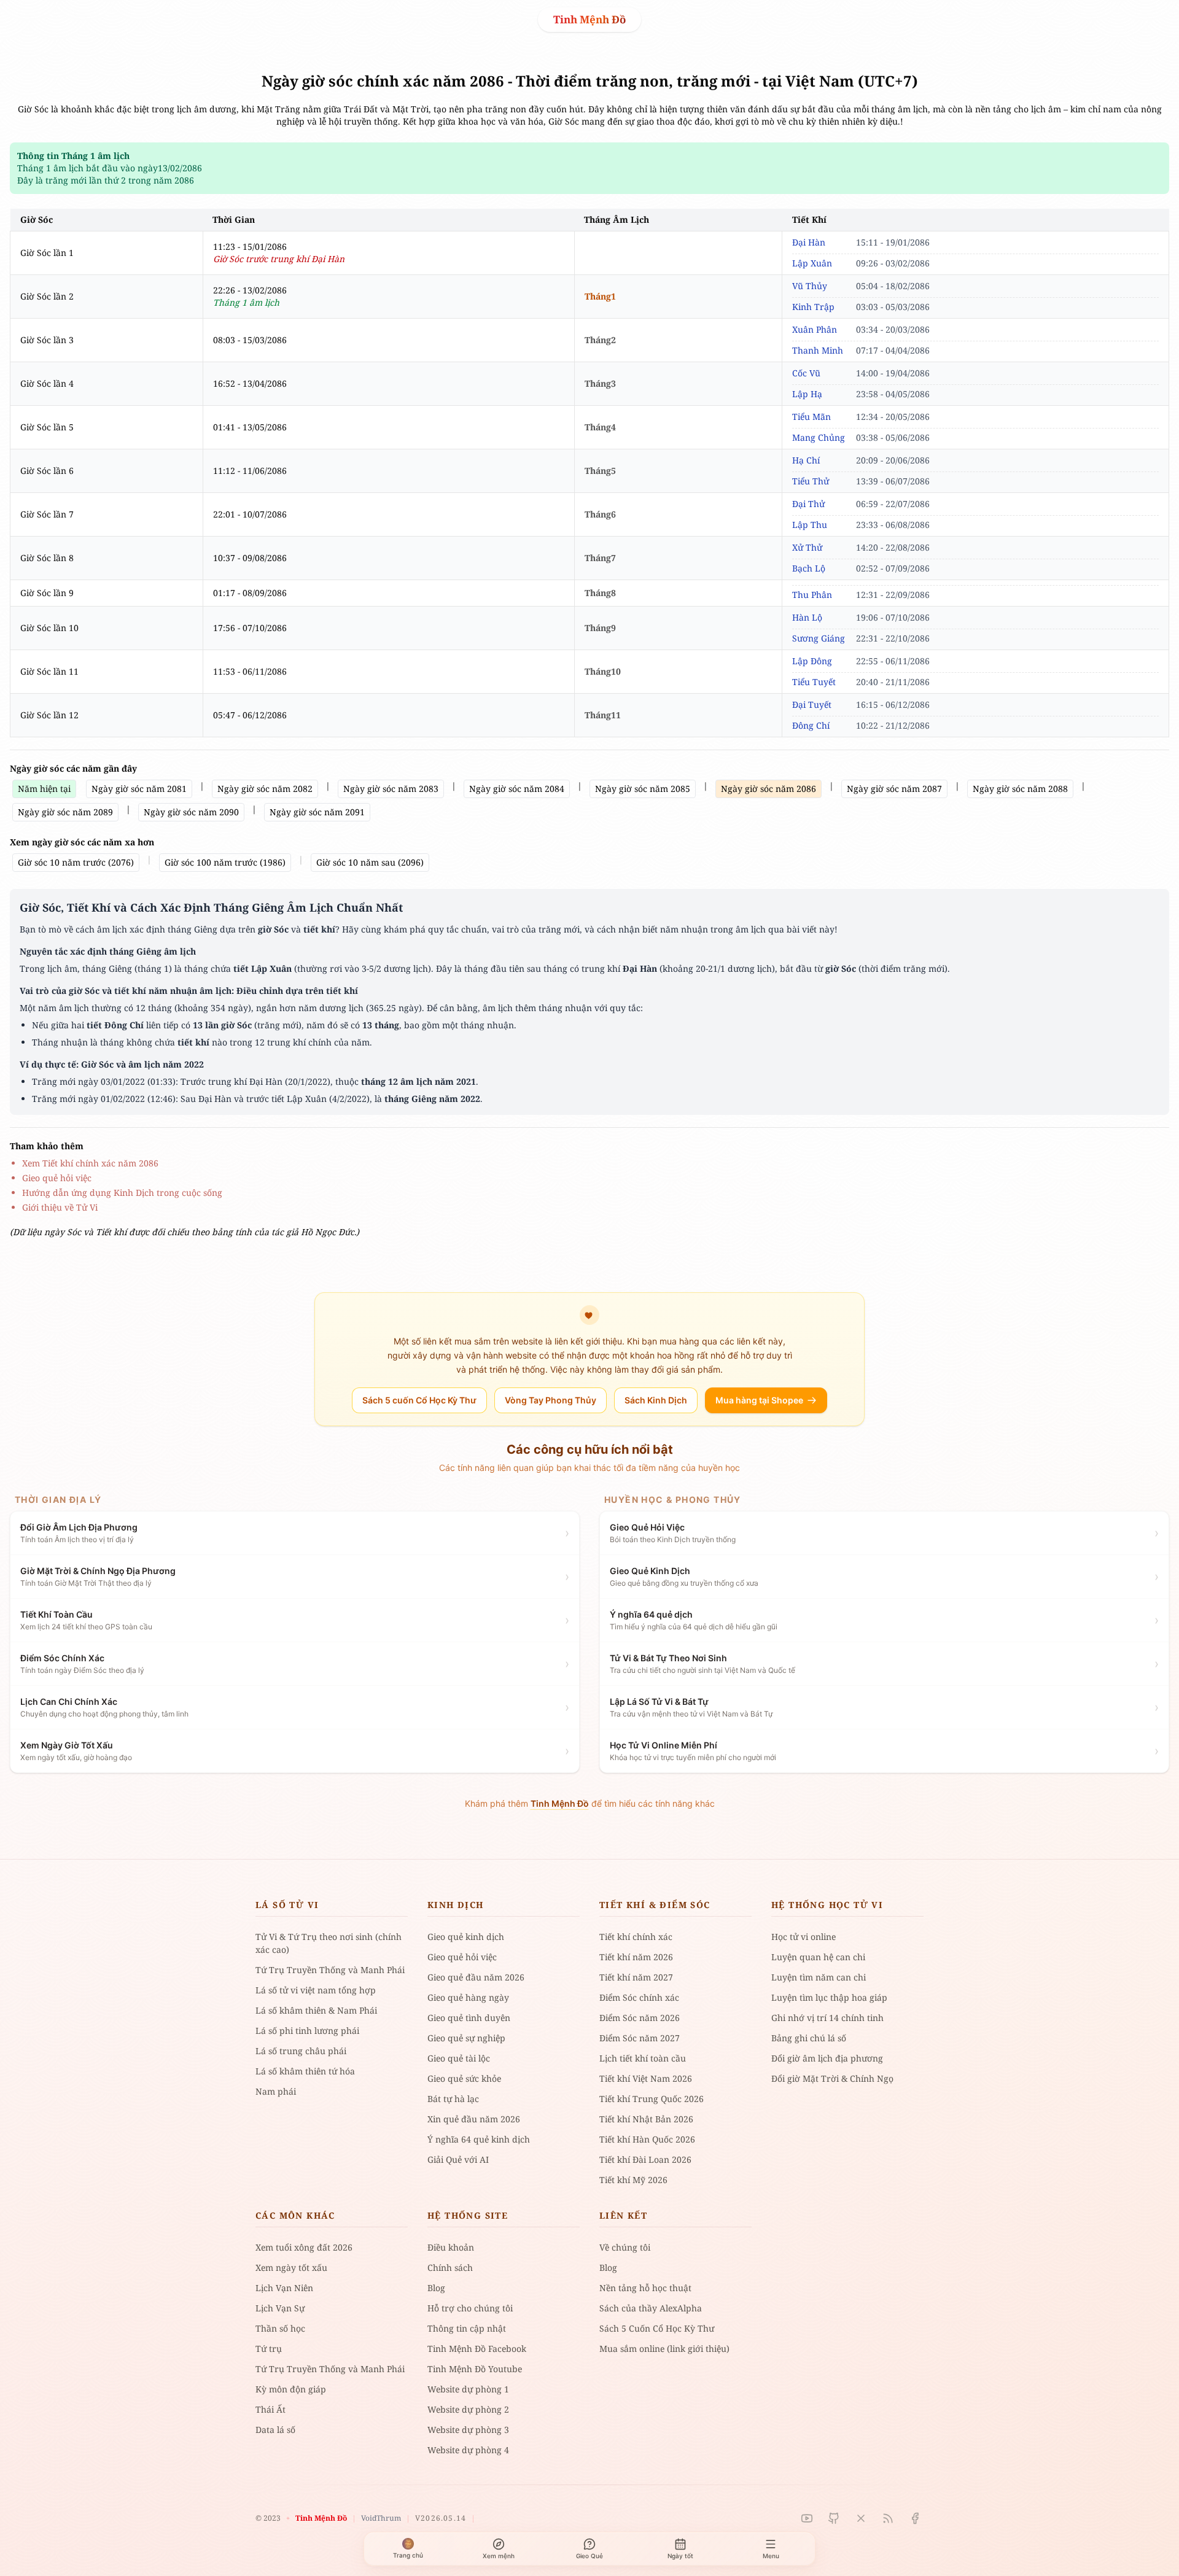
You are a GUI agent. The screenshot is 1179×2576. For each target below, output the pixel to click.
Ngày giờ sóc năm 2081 (139, 789)
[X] (861, 2518)
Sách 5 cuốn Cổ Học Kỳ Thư (419, 1400)
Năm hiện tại (44, 789)
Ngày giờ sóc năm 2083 (391, 789)
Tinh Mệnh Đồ (589, 19)
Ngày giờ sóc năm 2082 (265, 789)
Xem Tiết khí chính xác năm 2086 (90, 1163)
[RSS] (888, 2518)
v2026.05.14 (441, 2518)
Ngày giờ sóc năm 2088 (1020, 789)
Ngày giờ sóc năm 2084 (517, 789)
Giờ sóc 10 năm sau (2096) (370, 862)
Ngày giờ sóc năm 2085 (643, 789)
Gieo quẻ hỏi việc (57, 1178)
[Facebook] (915, 2518)
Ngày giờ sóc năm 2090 (191, 812)
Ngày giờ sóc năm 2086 (768, 789)
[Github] (834, 2518)
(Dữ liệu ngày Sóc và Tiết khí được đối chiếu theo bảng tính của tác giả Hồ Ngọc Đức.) (185, 1232)
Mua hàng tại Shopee (759, 1400)
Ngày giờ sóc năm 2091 (317, 812)
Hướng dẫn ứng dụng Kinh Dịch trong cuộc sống (122, 1193)
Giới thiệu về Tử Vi (60, 1207)
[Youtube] (807, 2518)
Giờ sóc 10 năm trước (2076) (76, 862)
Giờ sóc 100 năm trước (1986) (225, 862)
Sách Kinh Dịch (656, 1400)
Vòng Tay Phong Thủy (551, 1400)
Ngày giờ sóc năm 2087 (894, 789)
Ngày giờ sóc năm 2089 (65, 812)
